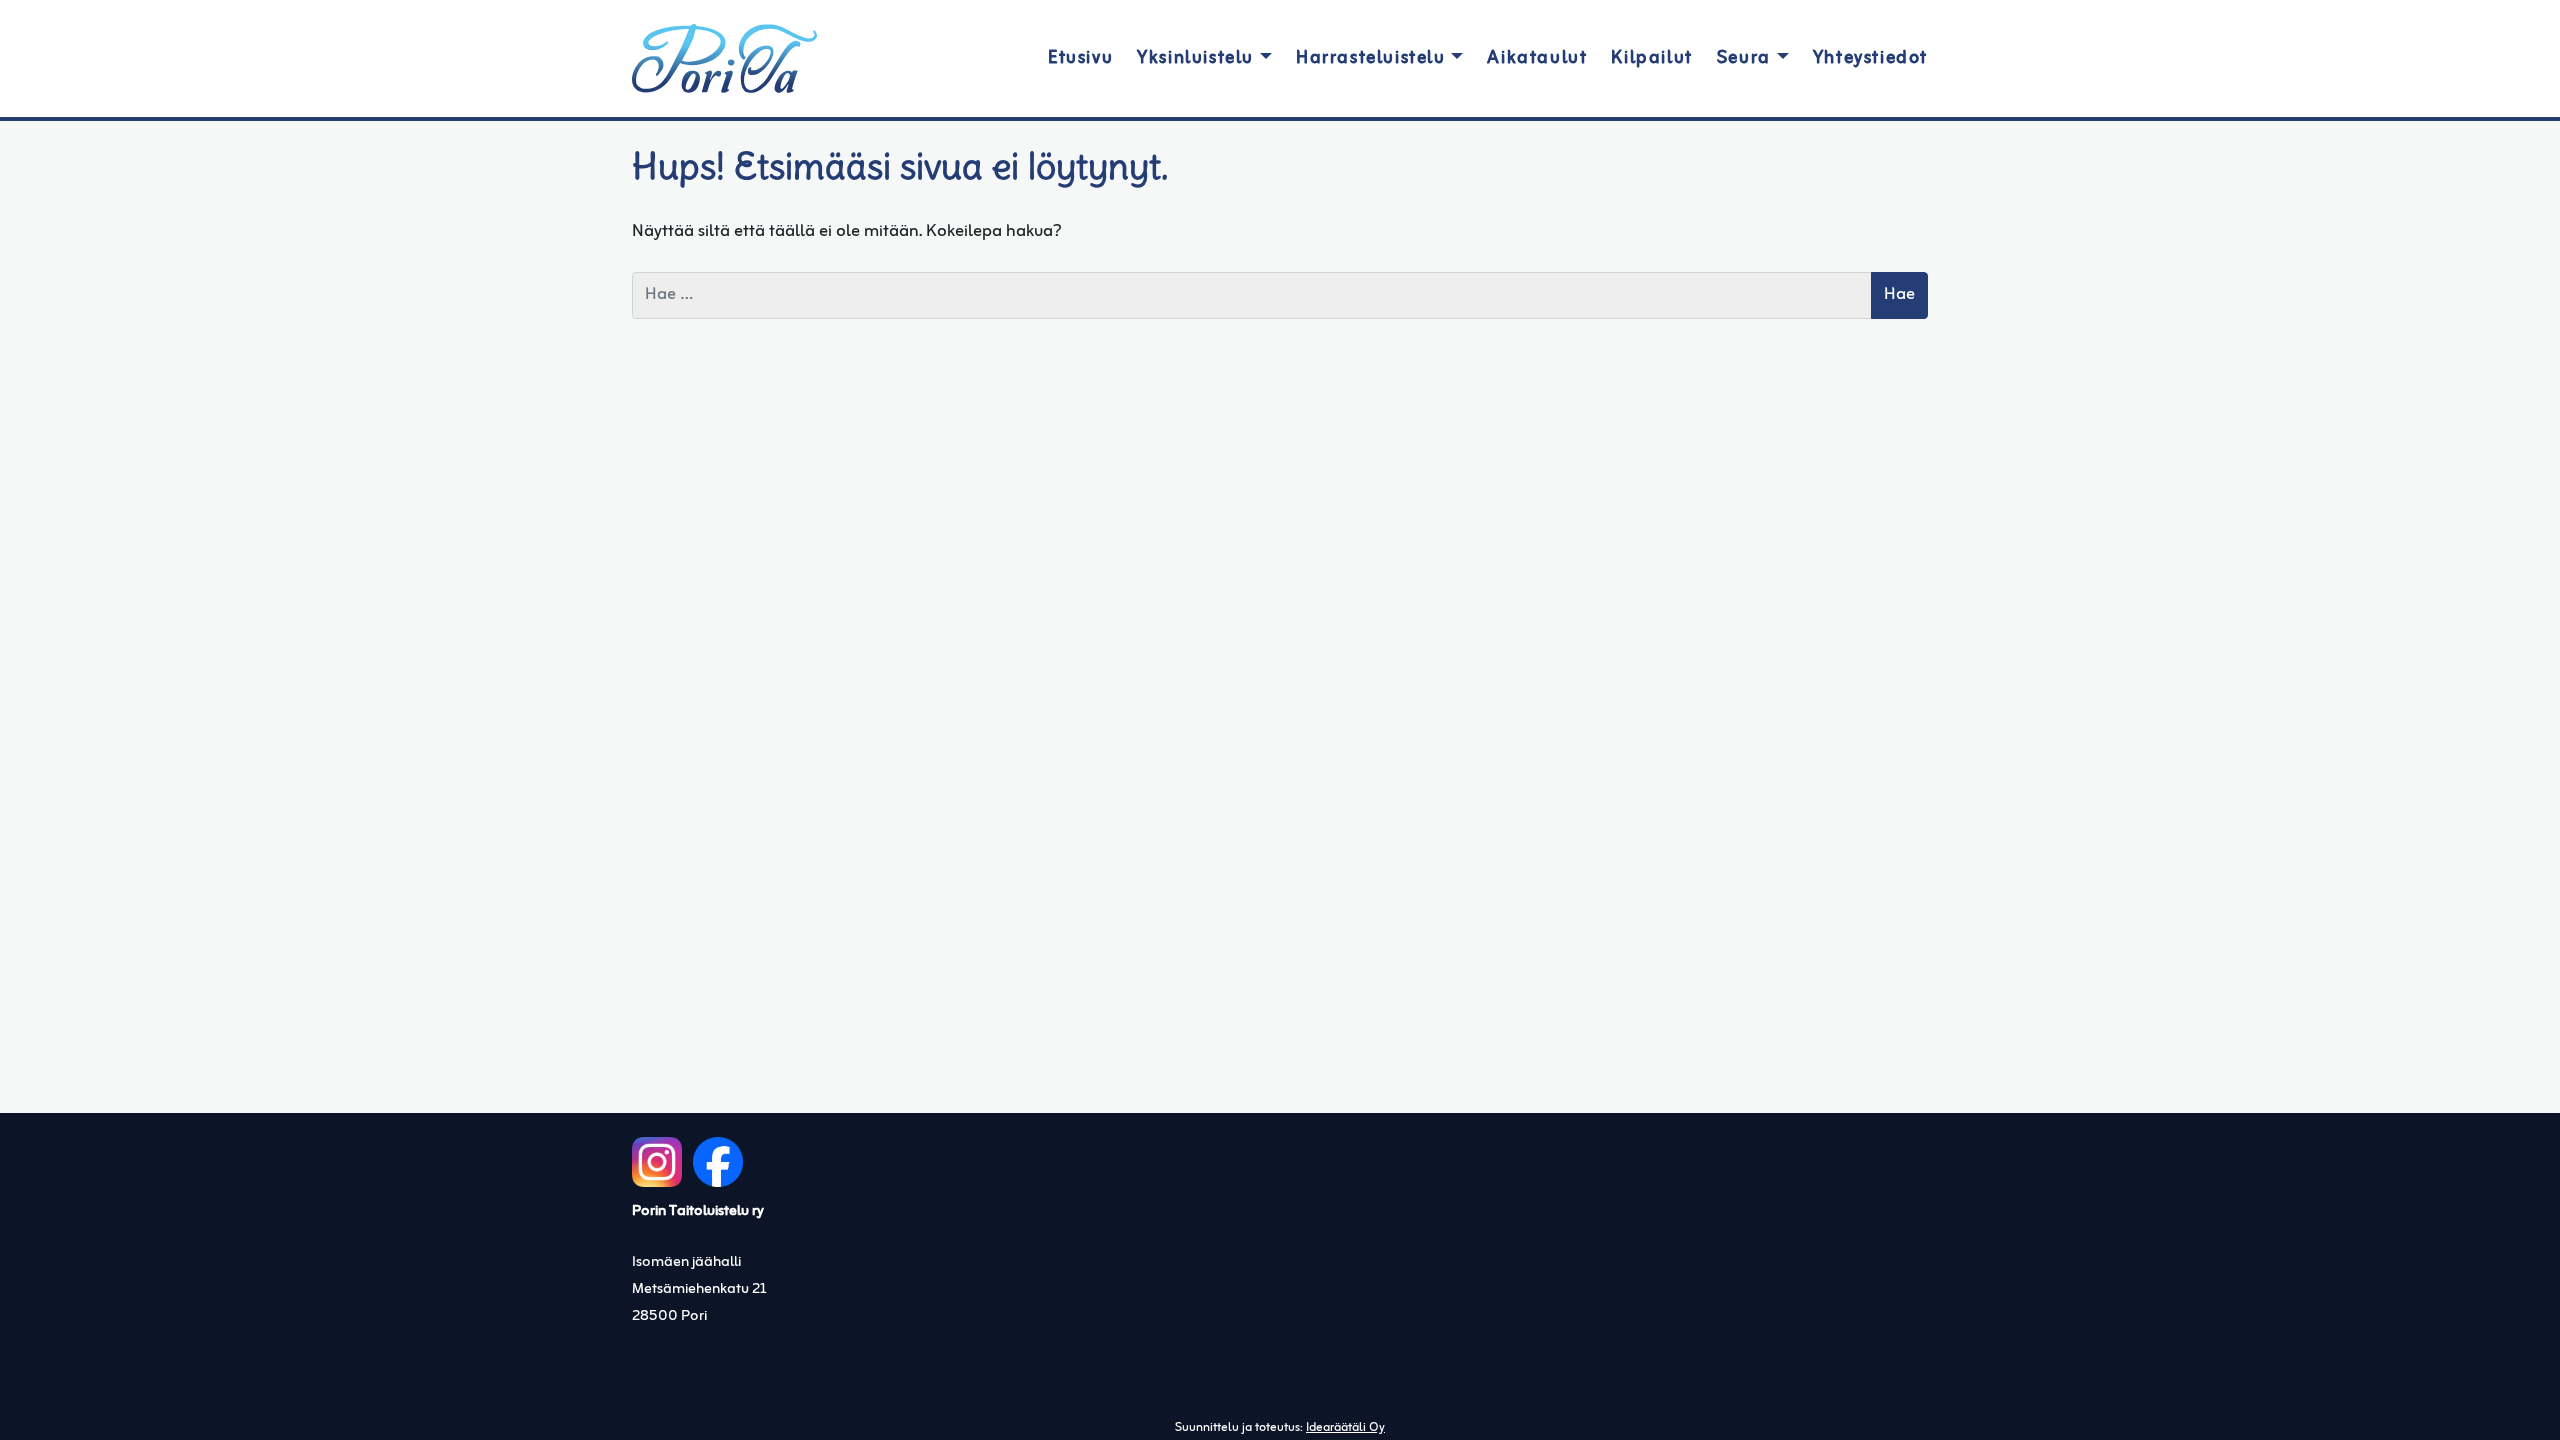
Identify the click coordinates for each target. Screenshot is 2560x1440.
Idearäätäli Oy (1345, 1428)
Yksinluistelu (1195, 58)
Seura (1744, 58)
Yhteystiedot (1870, 58)
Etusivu (1080, 58)
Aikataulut (1537, 58)
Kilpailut (1651, 58)
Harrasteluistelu (1371, 58)
